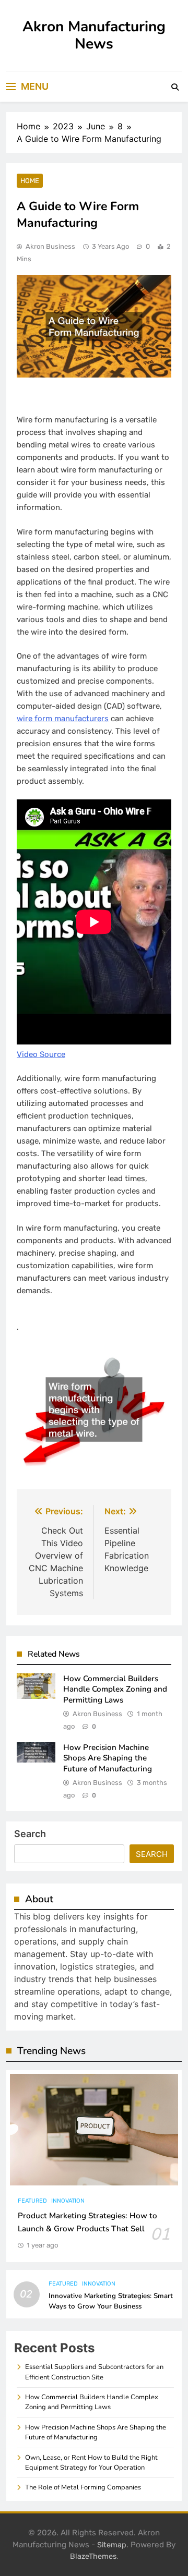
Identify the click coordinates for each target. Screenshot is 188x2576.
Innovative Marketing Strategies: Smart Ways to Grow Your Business (111, 2301)
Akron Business (50, 246)
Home (30, 181)
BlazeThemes (93, 2556)
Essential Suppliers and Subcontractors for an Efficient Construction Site (94, 2372)
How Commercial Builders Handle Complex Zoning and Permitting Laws (115, 1689)
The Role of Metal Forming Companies (83, 2487)
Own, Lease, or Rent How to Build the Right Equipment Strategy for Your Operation (91, 2463)
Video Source (41, 1054)
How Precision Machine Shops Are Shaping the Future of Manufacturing (108, 1758)
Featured (32, 2201)
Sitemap (112, 2545)
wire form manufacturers (63, 719)
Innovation (68, 2201)
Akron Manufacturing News (94, 35)
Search (30, 1834)
